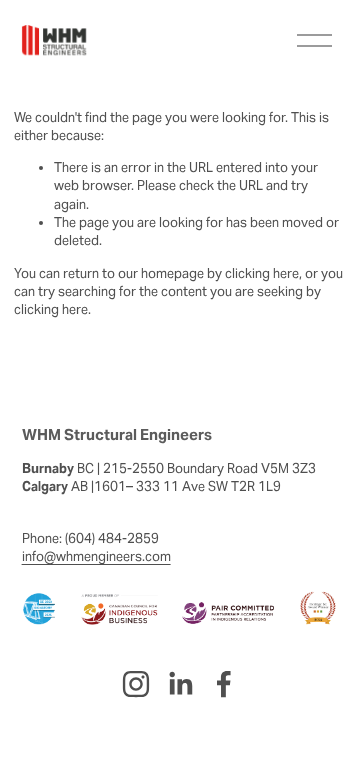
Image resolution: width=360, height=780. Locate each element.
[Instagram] (136, 684)
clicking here (262, 273)
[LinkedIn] (180, 684)
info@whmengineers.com (96, 556)
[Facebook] (224, 684)
